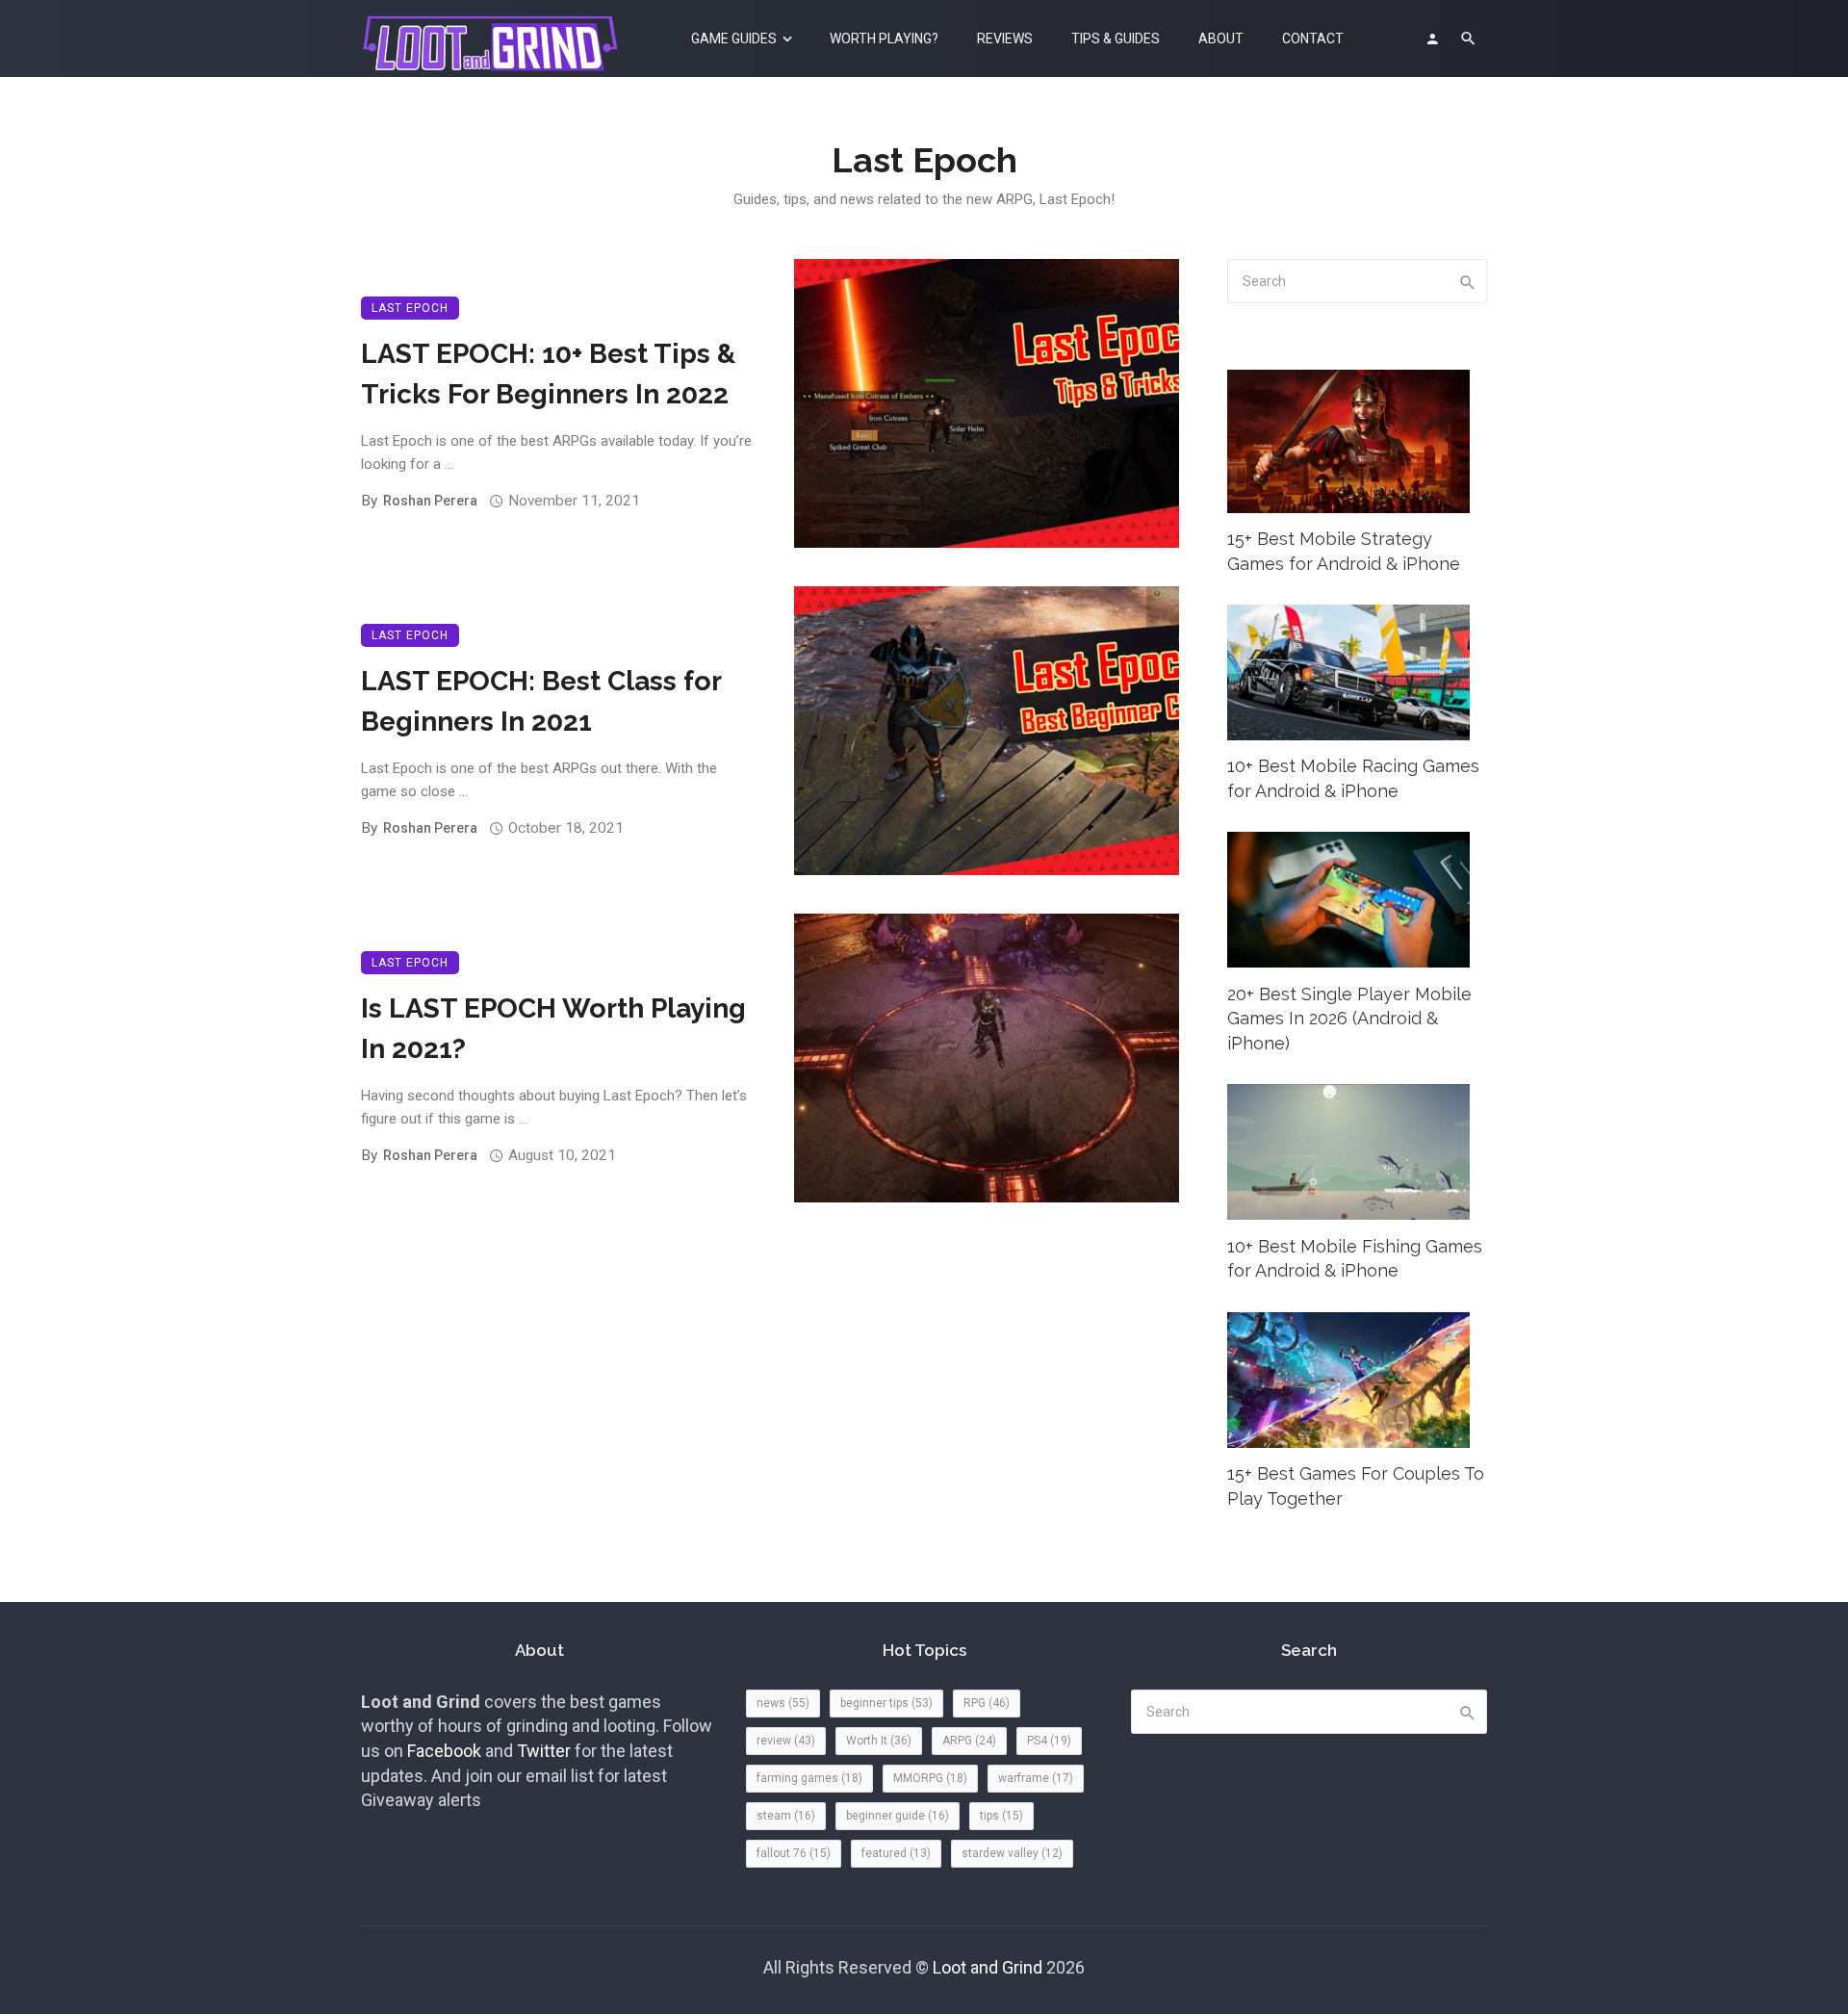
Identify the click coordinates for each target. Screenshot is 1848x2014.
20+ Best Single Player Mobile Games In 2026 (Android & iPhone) (1349, 1019)
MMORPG (930, 1778)
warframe (1036, 1778)
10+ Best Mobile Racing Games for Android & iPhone (1353, 778)
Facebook (444, 1751)
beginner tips (886, 1703)
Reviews (1005, 39)
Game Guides (734, 39)
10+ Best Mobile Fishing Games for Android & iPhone (1355, 1259)
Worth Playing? (884, 39)
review (786, 1741)
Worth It (879, 1741)
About (1221, 39)
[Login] (1432, 39)
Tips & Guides (1116, 39)
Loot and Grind (988, 1967)
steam (786, 1816)
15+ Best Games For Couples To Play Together (1356, 1486)
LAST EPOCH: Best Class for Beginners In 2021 (541, 701)
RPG (987, 1703)
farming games (809, 1778)
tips (1001, 1816)
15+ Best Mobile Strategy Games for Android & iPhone (1344, 551)
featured (896, 1853)
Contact (1313, 39)
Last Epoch (410, 308)
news (783, 1703)
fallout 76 (794, 1853)
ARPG (969, 1741)
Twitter (544, 1751)
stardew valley (1012, 1853)
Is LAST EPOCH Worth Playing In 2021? (553, 1029)
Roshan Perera (430, 501)
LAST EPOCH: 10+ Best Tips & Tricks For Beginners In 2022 (548, 374)
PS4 (1049, 1741)
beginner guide (898, 1816)
